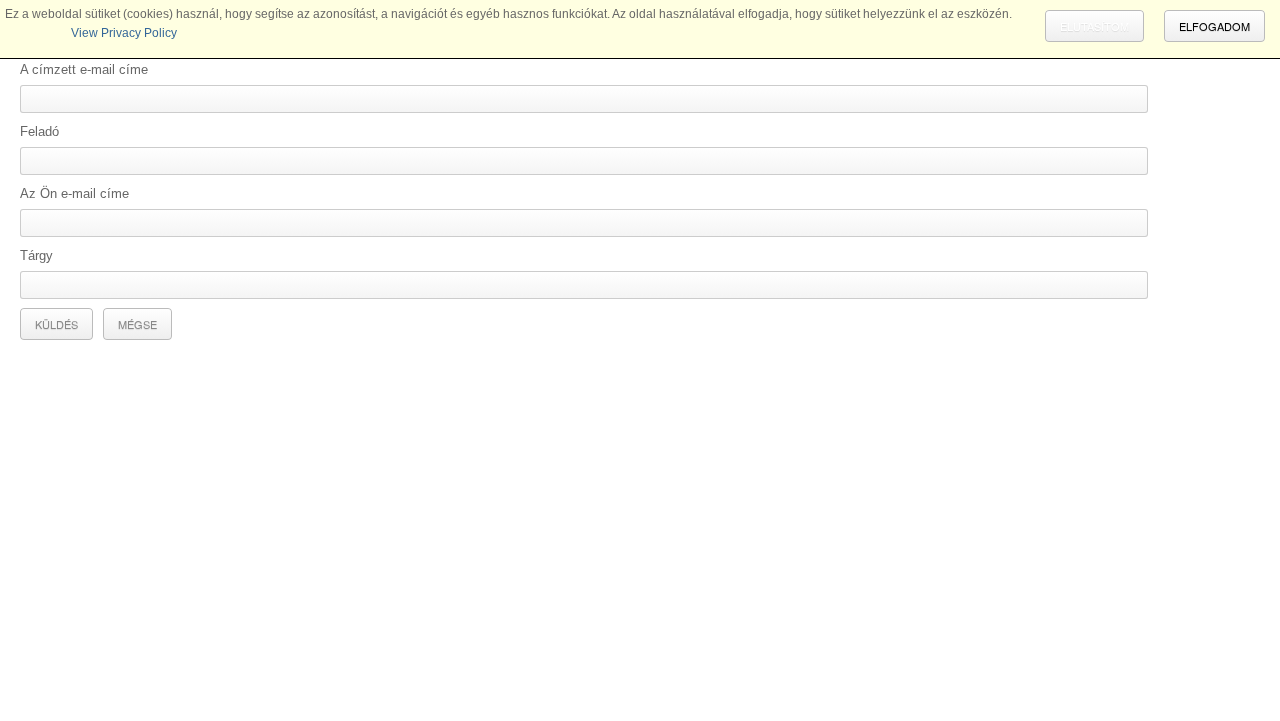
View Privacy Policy (124, 33)
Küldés (56, 324)
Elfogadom (1214, 26)
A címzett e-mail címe (84, 69)
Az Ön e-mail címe (74, 193)
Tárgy (36, 255)
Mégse (137, 324)
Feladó (39, 131)
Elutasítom (1094, 26)
